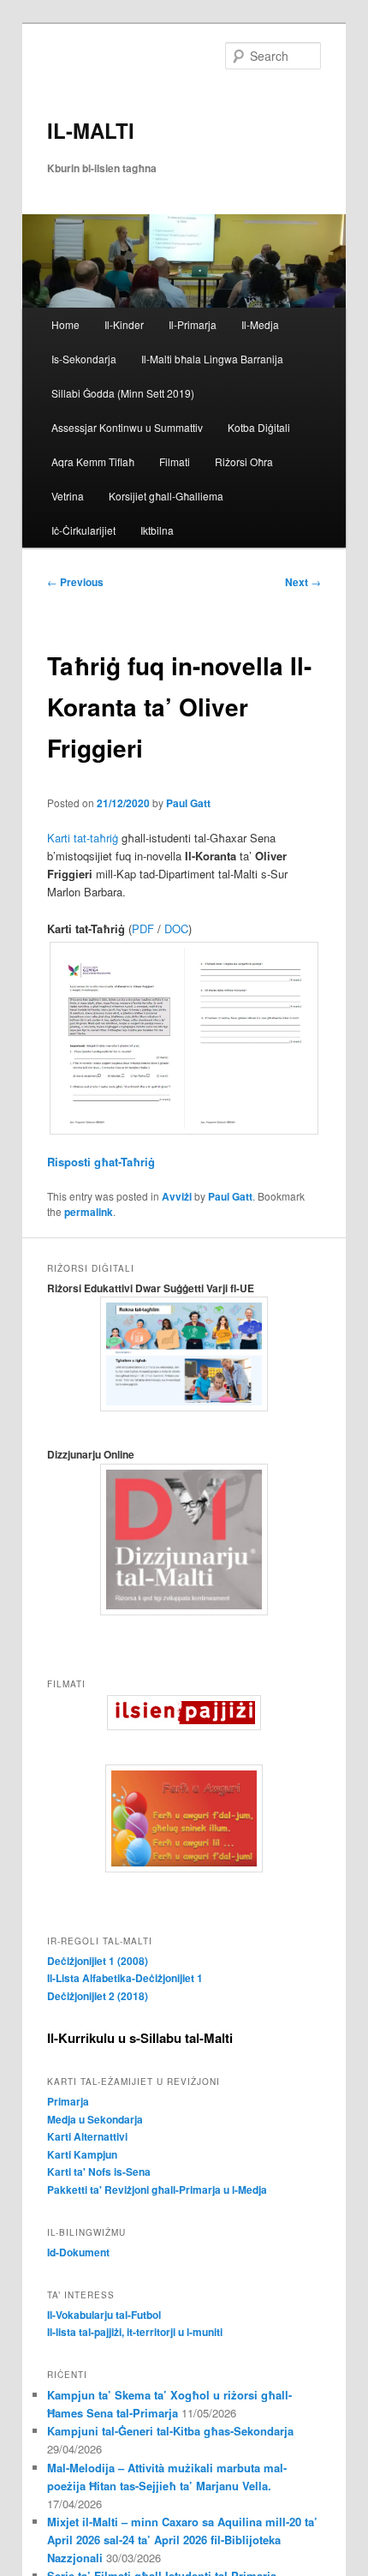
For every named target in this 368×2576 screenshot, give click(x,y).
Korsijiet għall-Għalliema (166, 496)
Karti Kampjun (82, 2154)
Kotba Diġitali (259, 427)
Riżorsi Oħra (244, 461)
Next (303, 582)
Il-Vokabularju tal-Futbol (104, 2315)
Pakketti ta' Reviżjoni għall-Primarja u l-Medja (157, 2190)
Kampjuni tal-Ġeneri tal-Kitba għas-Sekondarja (170, 2431)
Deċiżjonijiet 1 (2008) (98, 1961)
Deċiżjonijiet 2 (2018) (98, 1996)
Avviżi (177, 1196)
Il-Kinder (124, 324)
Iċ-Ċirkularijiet (83, 530)
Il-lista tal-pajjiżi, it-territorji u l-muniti (135, 2332)
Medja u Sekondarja (95, 2119)
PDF (143, 929)
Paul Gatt (188, 803)
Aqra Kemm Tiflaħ (93, 461)
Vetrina (68, 496)
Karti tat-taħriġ (83, 838)
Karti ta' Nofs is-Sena (99, 2172)
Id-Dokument (78, 2252)
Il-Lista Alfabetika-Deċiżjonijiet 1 (125, 1978)
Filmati (175, 461)
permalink (89, 1212)
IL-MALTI (91, 130)
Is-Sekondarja (84, 359)
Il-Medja (260, 324)
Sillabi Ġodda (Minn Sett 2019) (123, 393)
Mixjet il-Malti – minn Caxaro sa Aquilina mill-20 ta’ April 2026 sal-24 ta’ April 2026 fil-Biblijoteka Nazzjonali (182, 2540)
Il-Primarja (193, 324)
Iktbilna (157, 530)
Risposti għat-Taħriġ (103, 1162)
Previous (75, 582)
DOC (176, 929)
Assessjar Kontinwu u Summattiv (127, 427)
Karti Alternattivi (87, 2136)
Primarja (68, 2101)
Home (65, 324)
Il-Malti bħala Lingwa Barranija (212, 359)
